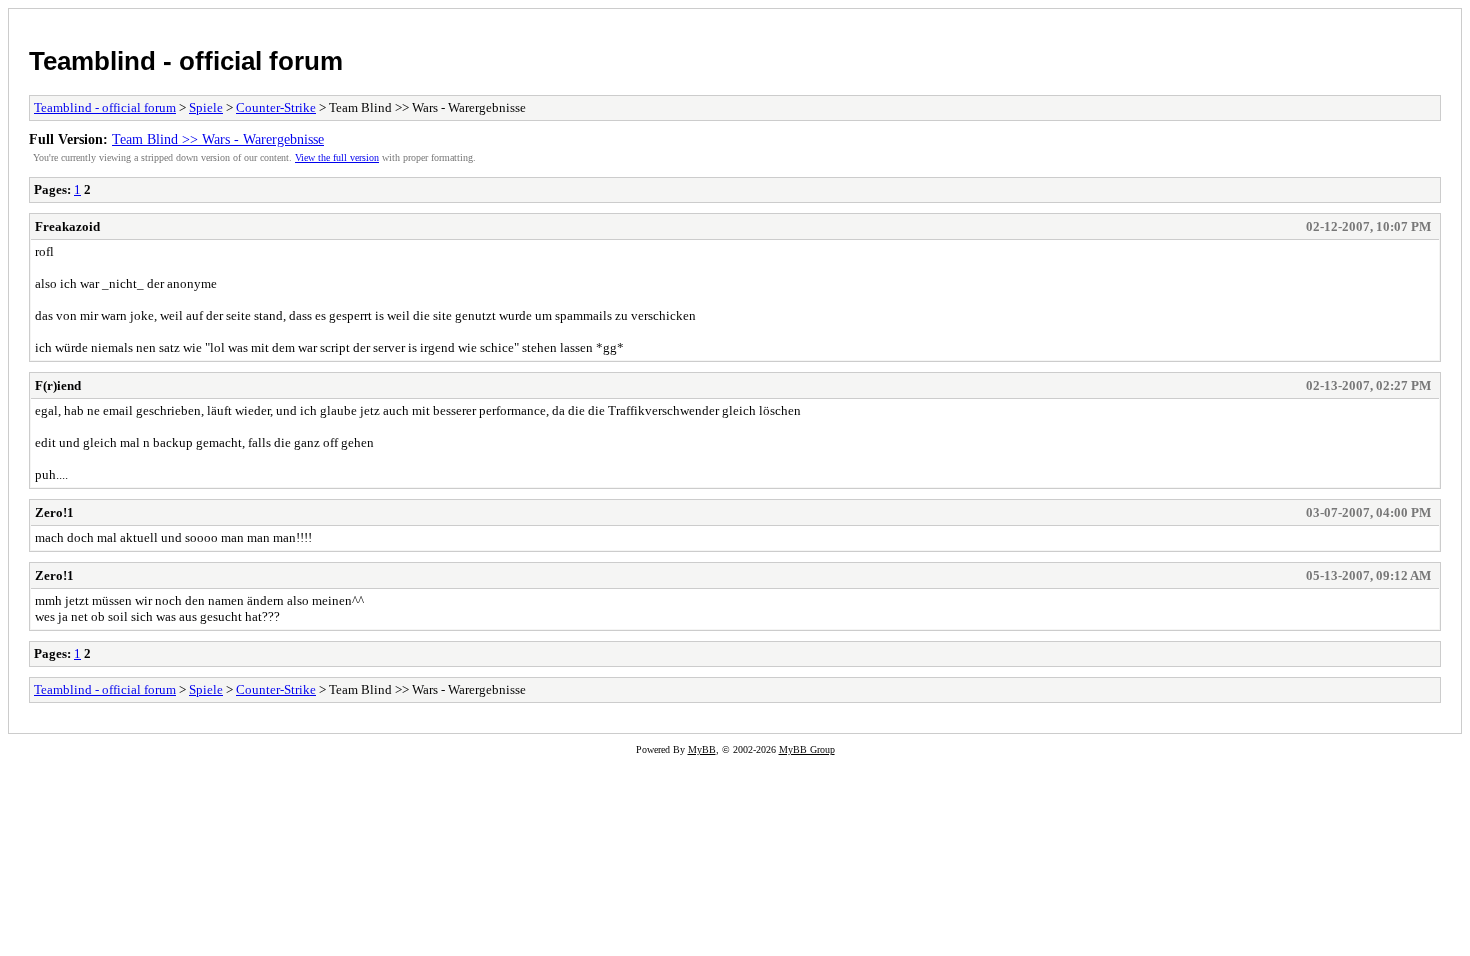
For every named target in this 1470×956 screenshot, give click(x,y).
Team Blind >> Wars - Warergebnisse (218, 139)
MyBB (702, 749)
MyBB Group (807, 749)
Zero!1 (54, 512)
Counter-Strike (276, 107)
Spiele (206, 107)
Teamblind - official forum (186, 61)
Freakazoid (67, 226)
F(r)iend (58, 385)
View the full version (337, 157)
